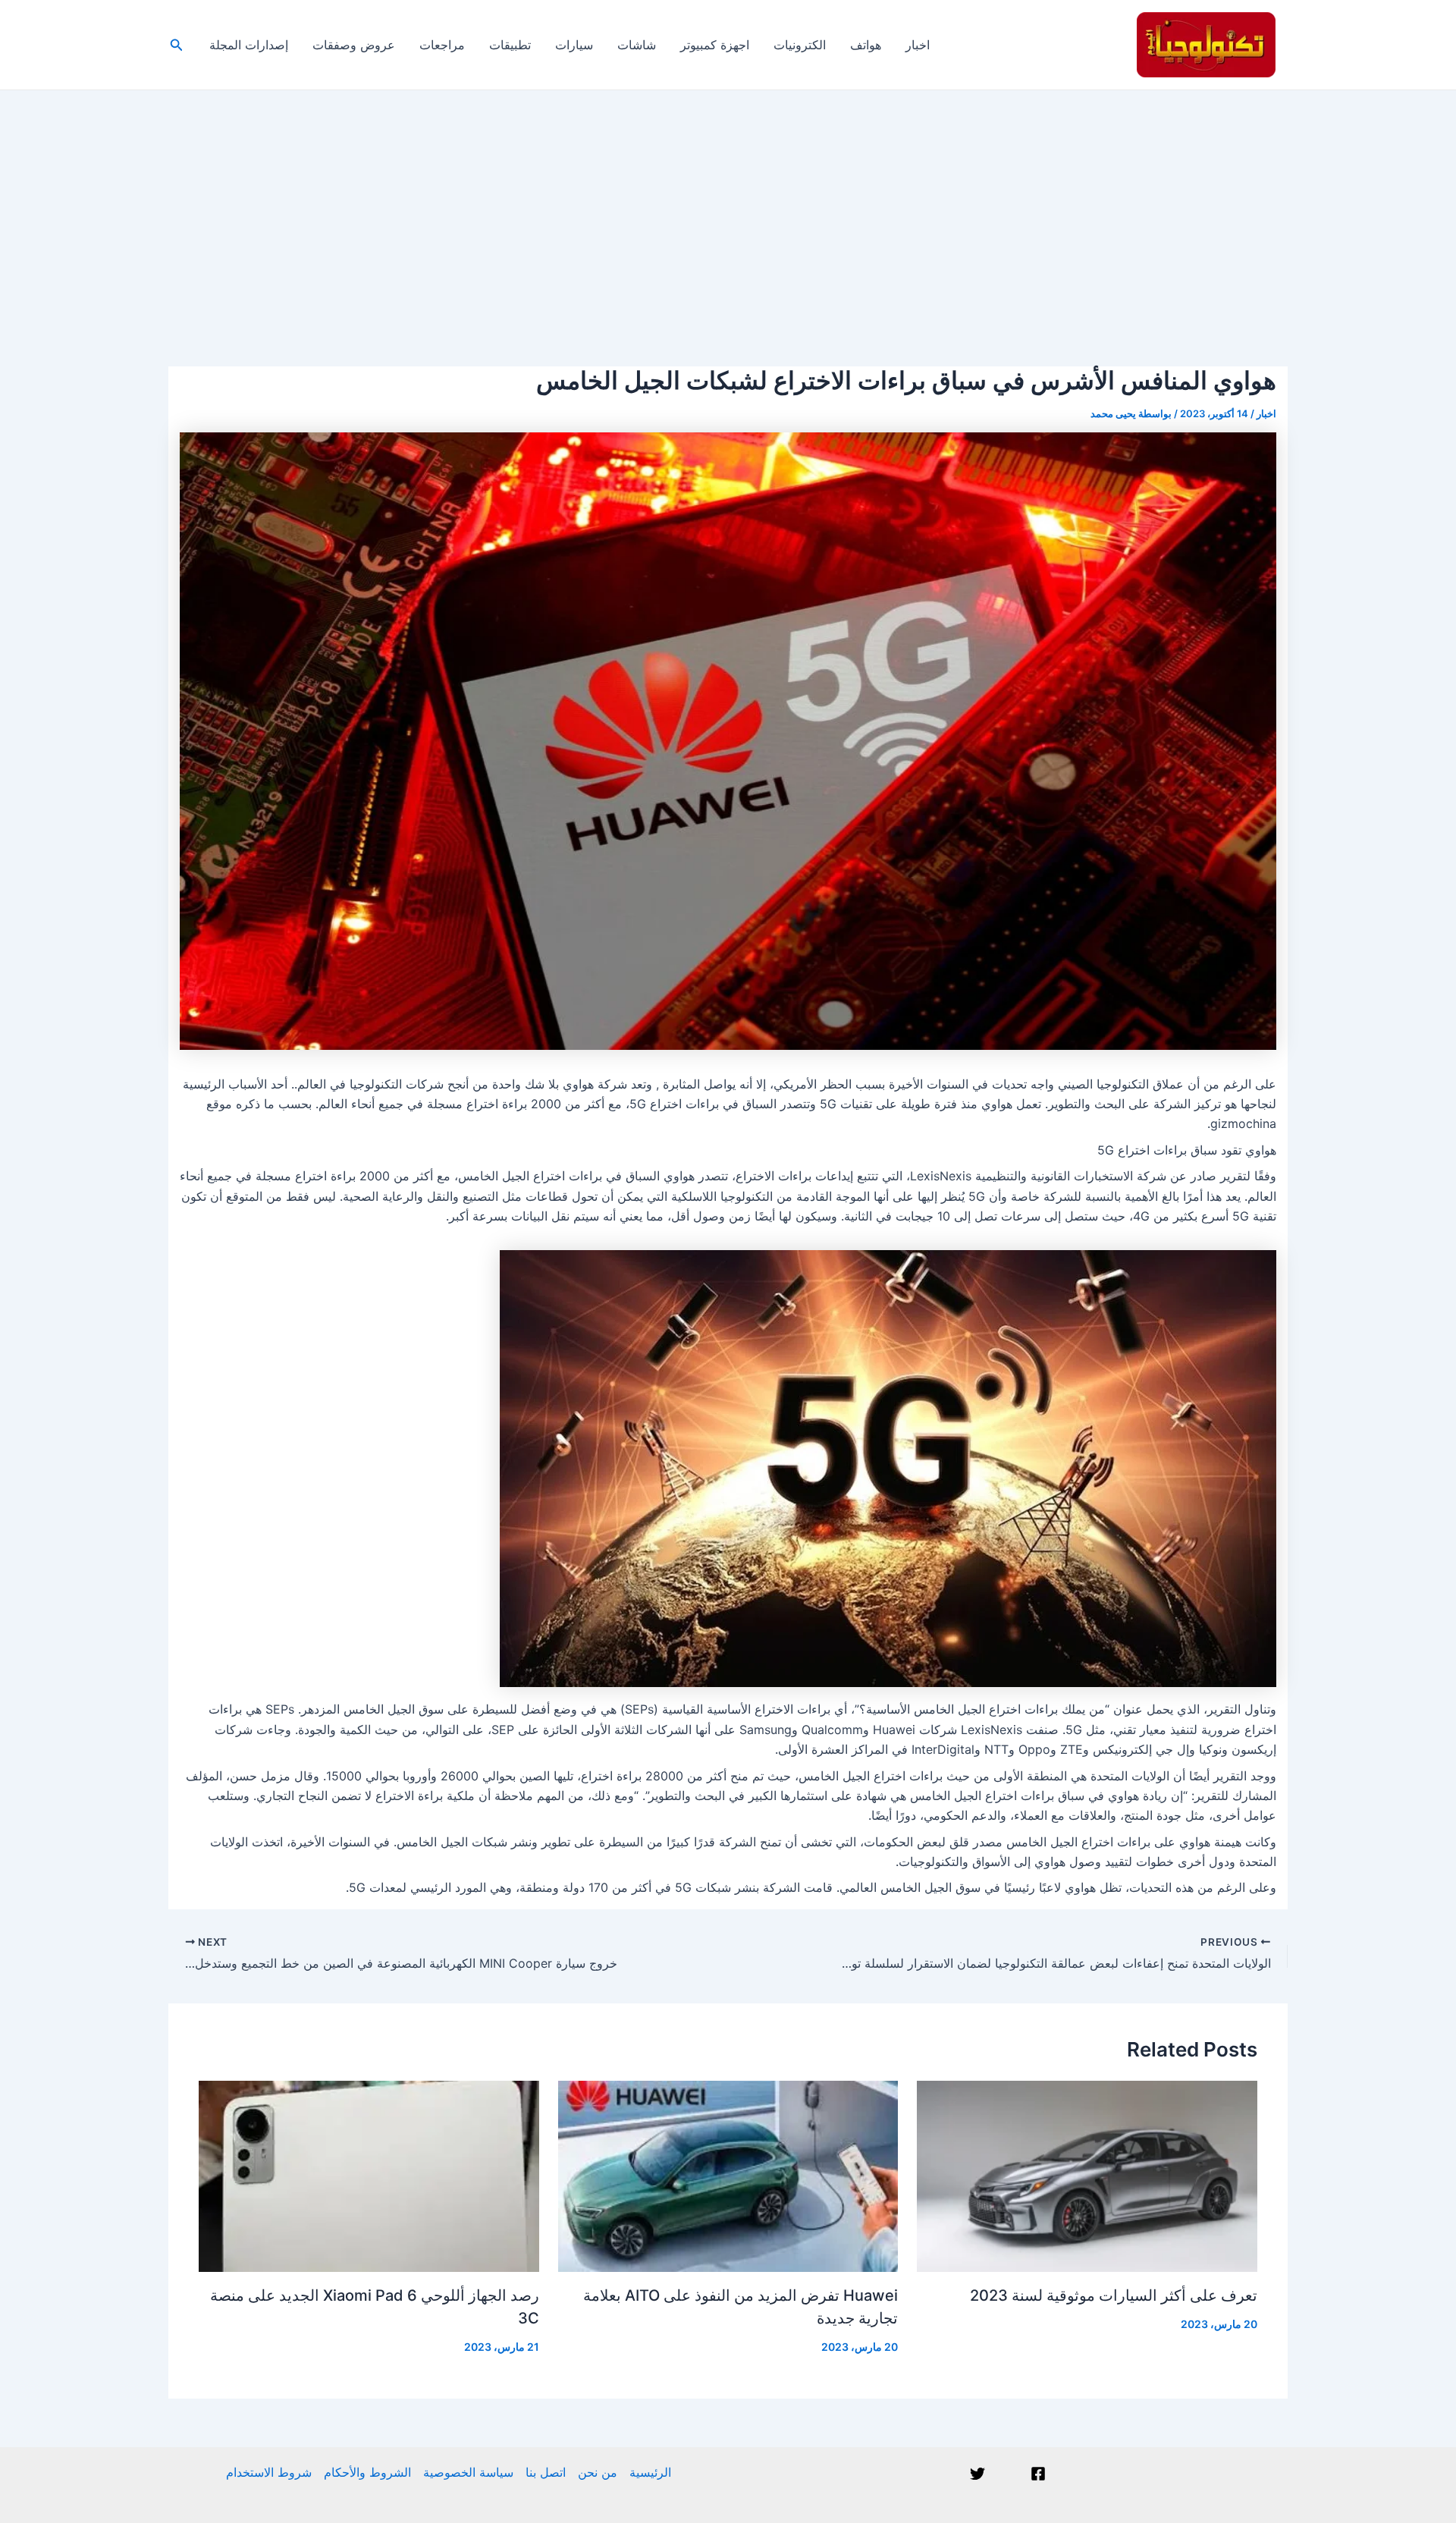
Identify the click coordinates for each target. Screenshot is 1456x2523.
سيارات (574, 45)
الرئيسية (650, 2472)
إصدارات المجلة (249, 45)
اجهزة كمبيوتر (715, 45)
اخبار (918, 45)
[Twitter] (977, 2474)
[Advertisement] (728, 204)
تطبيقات (510, 45)
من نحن (598, 2472)
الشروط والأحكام (367, 2472)
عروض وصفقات (354, 45)
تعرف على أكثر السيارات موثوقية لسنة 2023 (1114, 2295)
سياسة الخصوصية (468, 2472)
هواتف (866, 45)
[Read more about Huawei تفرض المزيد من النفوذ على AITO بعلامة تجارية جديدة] (728, 2175)
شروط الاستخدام (269, 2472)
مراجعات (442, 45)
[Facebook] (1038, 2474)
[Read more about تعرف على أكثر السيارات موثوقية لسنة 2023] (1087, 2175)
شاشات (637, 45)
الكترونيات (800, 45)
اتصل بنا (546, 2472)
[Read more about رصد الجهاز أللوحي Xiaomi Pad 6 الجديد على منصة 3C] (369, 2175)
